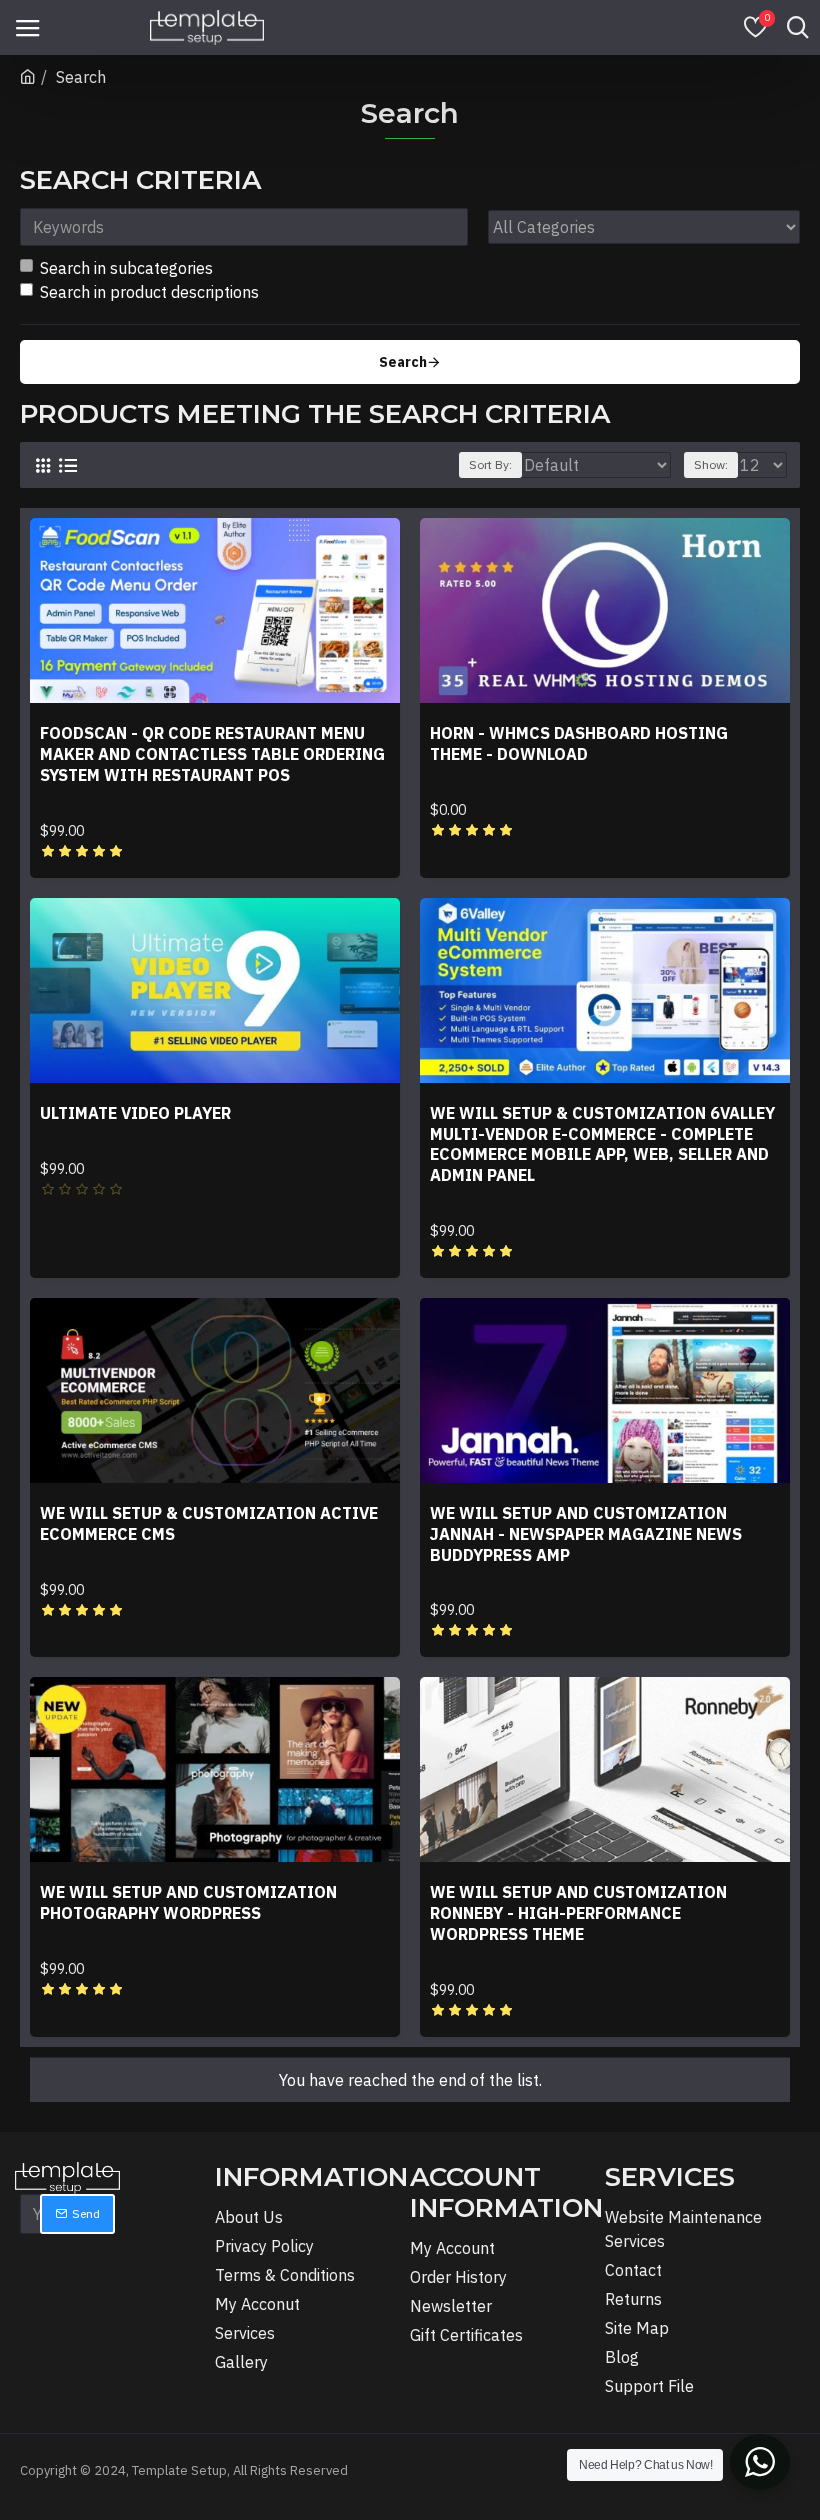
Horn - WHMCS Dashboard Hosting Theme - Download (579, 743)
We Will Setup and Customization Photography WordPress (188, 1902)
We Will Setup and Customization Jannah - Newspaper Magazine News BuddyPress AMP (586, 1534)
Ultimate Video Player (135, 1113)
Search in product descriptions (149, 292)
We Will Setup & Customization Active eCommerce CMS (209, 1523)
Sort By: (490, 464)
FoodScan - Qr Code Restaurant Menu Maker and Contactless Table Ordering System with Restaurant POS (212, 754)
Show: (711, 464)
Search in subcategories (126, 268)
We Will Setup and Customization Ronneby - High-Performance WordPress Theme (578, 1913)
